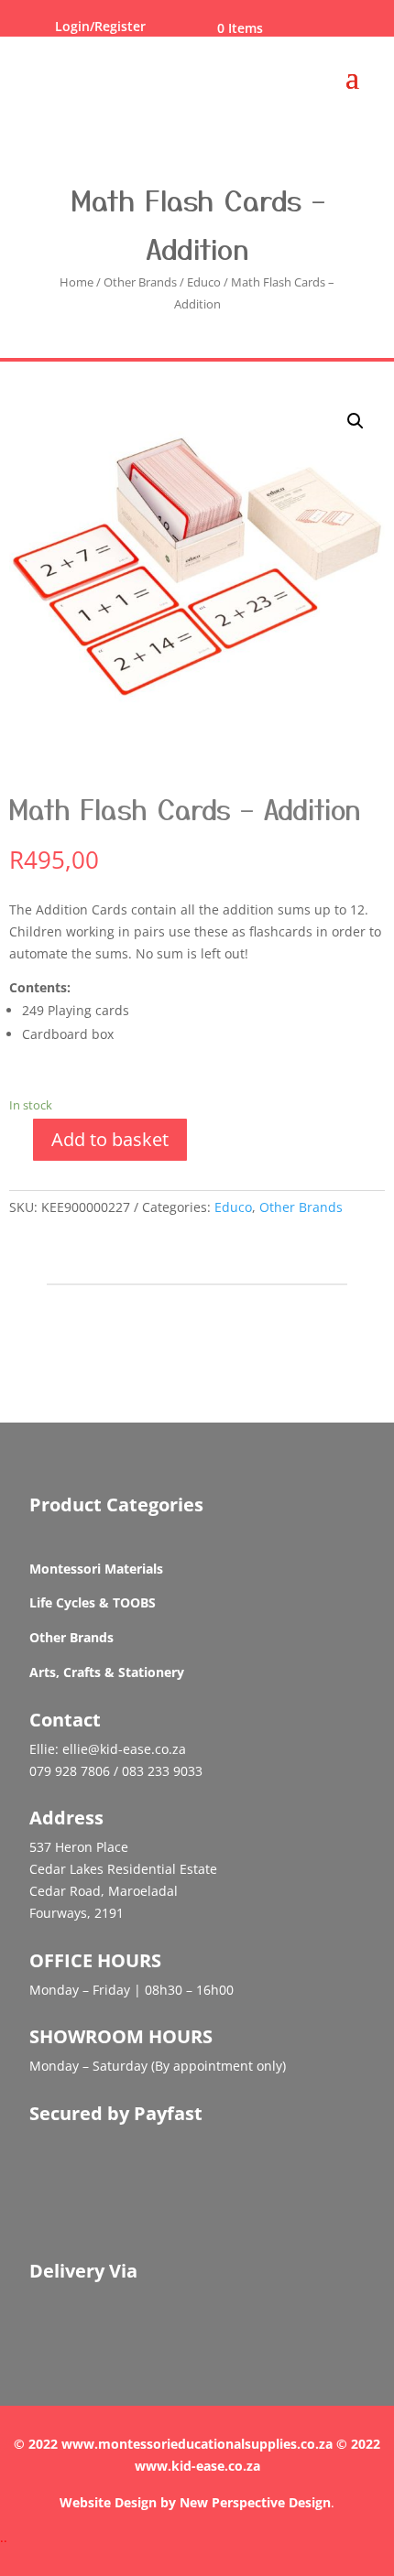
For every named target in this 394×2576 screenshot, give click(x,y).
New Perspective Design (255, 2502)
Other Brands (140, 282)
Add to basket (110, 1139)
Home (77, 282)
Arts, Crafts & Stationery (107, 1672)
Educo (204, 282)
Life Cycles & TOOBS (93, 1602)
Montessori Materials (96, 1569)
